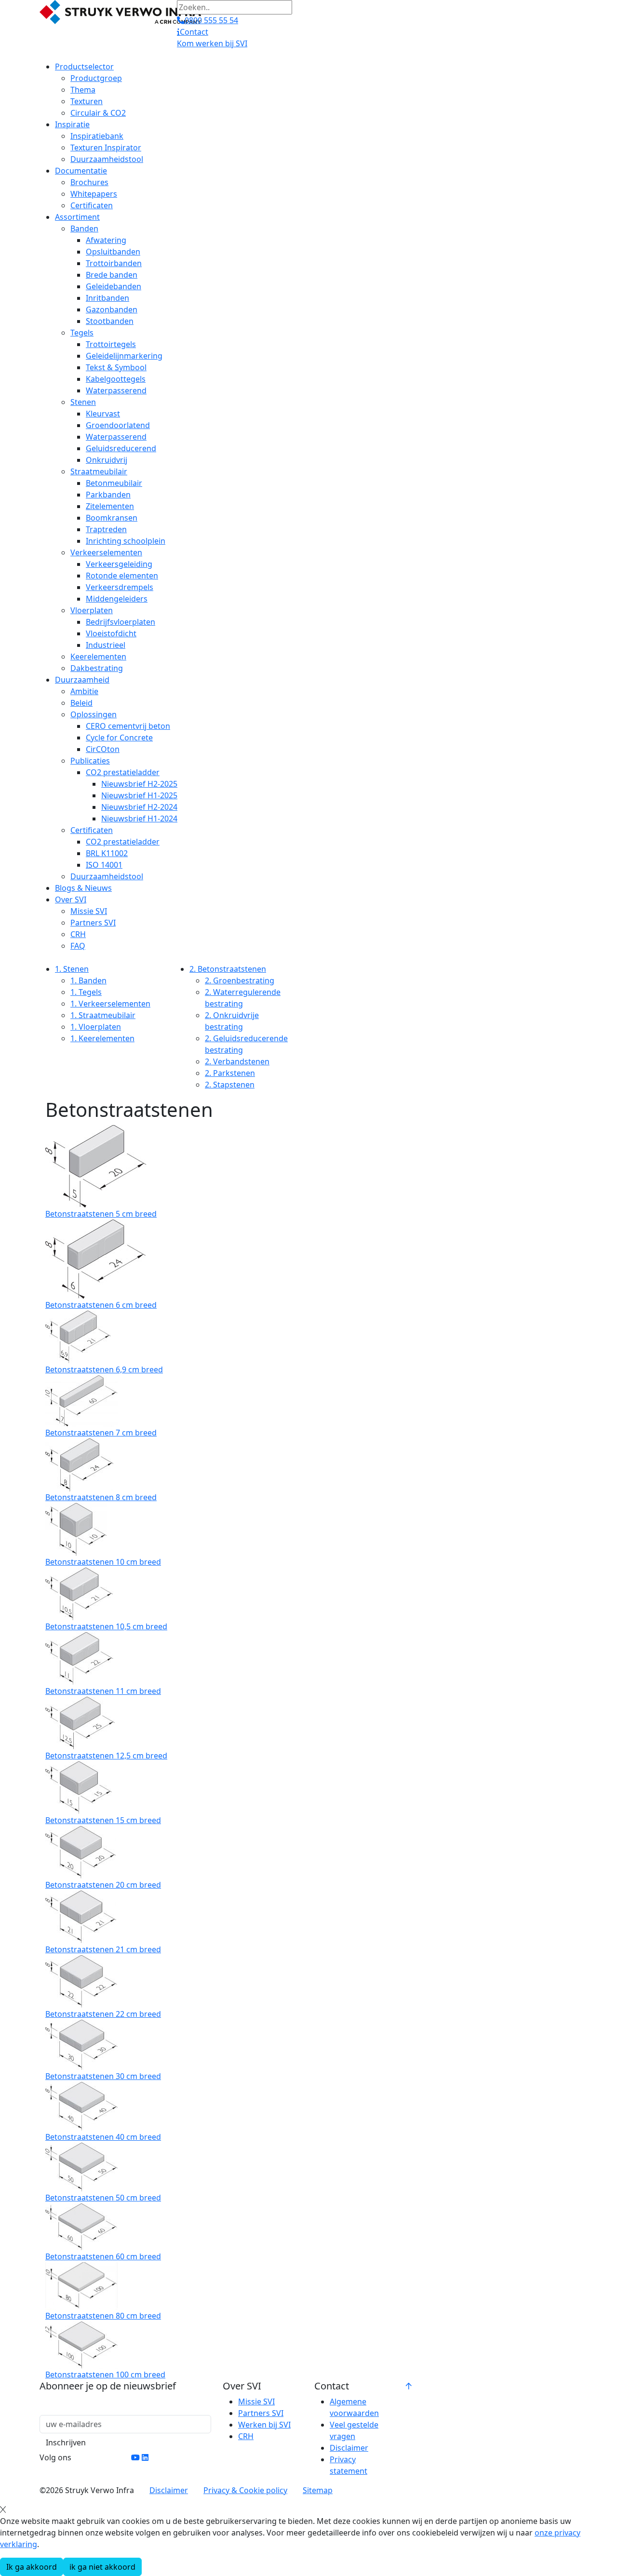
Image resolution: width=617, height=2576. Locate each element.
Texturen (87, 101)
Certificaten (92, 205)
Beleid (81, 703)
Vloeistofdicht (111, 633)
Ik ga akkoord (32, 2567)
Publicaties (90, 761)
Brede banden (112, 275)
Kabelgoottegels (116, 379)
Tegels (82, 333)
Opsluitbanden (113, 252)
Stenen (83, 402)
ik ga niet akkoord (102, 2567)
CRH (78, 934)
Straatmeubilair (99, 471)
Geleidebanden (114, 286)
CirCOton (103, 749)
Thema (83, 90)
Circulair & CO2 (98, 113)
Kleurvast (103, 414)
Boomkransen (112, 518)
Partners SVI (93, 923)
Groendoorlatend (118, 425)
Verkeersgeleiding (119, 564)
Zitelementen (110, 506)
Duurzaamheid (82, 680)
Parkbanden (108, 495)
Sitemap (318, 2490)
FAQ (78, 946)
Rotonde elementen (122, 576)
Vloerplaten (92, 610)
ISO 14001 (104, 865)
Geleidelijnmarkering (124, 356)
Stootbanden (110, 321)
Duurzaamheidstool (107, 159)
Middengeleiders (117, 599)
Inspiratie (72, 124)
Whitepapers (94, 194)
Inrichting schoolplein (126, 541)
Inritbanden (107, 298)
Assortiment (77, 217)
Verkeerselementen (106, 552)
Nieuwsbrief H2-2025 (139, 784)
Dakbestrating (97, 668)
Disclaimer (349, 2448)
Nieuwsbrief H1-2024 (139, 818)
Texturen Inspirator (106, 148)
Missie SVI (89, 911)
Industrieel (106, 645)
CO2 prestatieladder (123, 772)
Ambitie (84, 691)
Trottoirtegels (111, 344)
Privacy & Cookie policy (245, 2490)
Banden (84, 228)
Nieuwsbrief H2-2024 (139, 807)
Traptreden (106, 529)
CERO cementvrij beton (128, 726)
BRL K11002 (107, 853)
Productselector (84, 67)
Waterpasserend (116, 390)
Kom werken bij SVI (212, 43)
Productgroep (96, 78)
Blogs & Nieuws (83, 888)
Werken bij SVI (264, 2425)
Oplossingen (94, 714)
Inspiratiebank (97, 136)
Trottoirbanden (114, 263)
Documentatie (81, 171)
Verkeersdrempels (120, 587)
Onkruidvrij (107, 460)
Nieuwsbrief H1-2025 (139, 795)
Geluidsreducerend (121, 448)
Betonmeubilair (114, 483)
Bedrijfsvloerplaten (121, 622)
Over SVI (71, 899)
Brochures (89, 182)
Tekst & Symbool (116, 367)
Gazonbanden (112, 309)
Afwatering (106, 240)
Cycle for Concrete (119, 738)
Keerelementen (98, 657)
